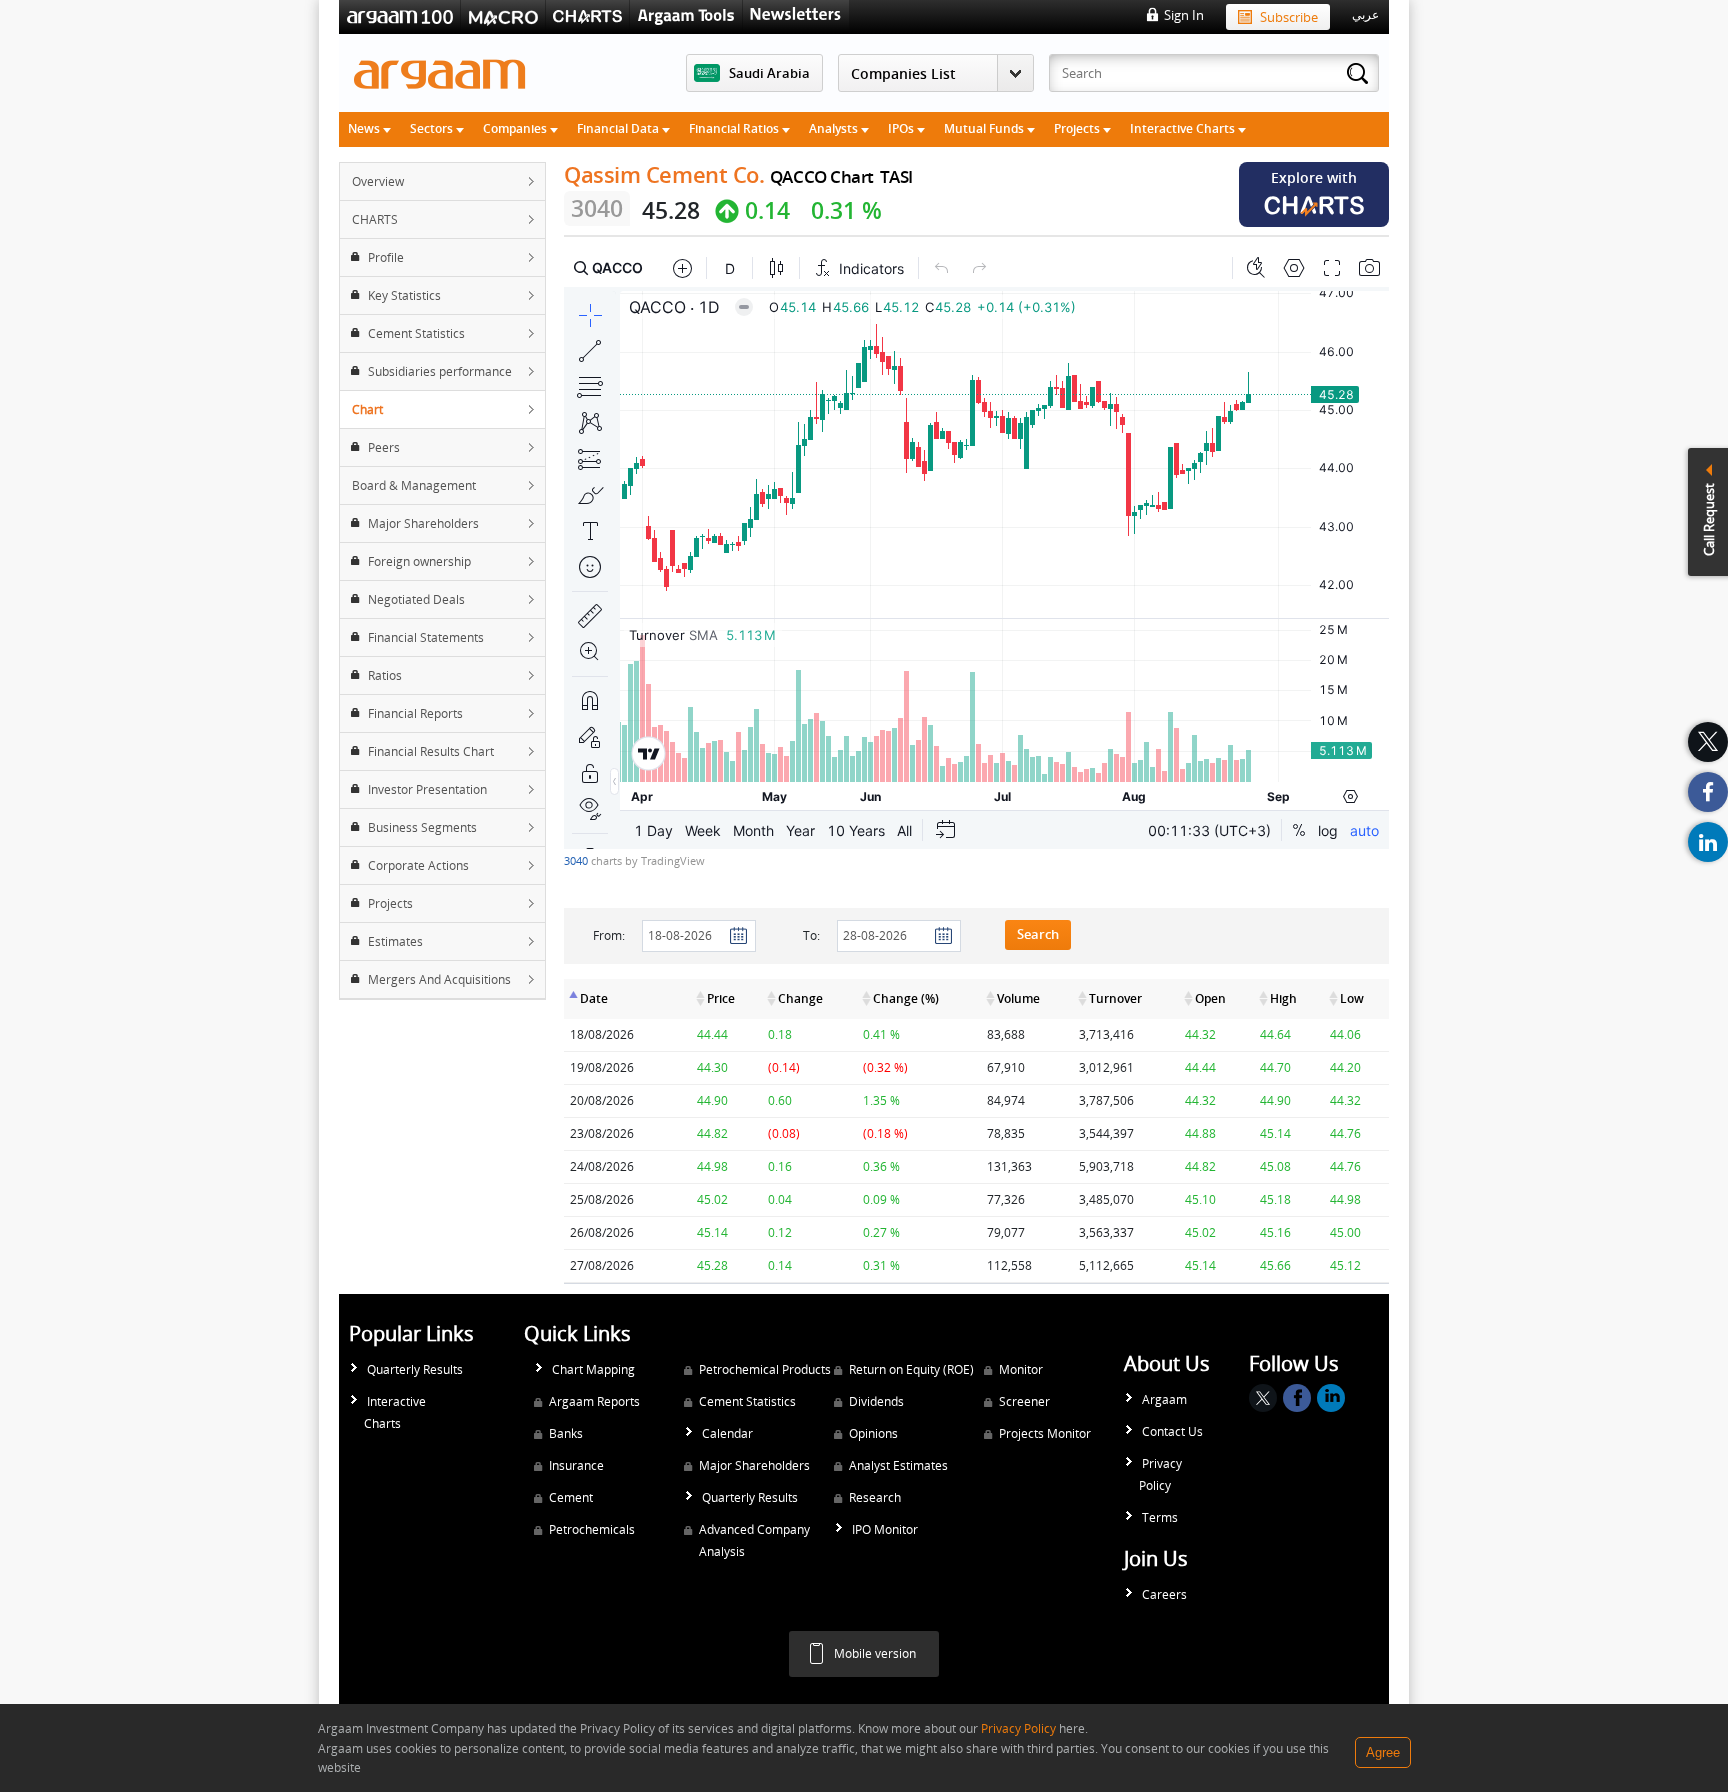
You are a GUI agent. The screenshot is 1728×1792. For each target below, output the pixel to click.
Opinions (873, 1433)
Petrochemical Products (765, 1369)
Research (875, 1497)
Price (721, 998)
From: (609, 935)
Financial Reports (415, 713)
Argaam (1164, 1399)
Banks (566, 1433)
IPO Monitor (885, 1529)
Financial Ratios (735, 128)
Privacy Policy (1160, 1474)
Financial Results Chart (431, 751)
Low (1352, 998)
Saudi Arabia (769, 73)
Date (594, 998)
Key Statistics (404, 295)
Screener (1024, 1401)
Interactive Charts (1184, 128)
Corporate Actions (418, 865)
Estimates (395, 941)
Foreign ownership (419, 561)
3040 (577, 860)
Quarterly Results (415, 1369)
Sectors (433, 128)
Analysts (835, 128)
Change (800, 998)
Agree (1383, 1752)
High (1283, 998)
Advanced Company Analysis (754, 1540)
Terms (1160, 1517)
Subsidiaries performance (440, 371)
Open (1210, 998)
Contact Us (1172, 1431)
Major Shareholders (423, 523)
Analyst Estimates (898, 1465)
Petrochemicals (592, 1529)
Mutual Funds (985, 128)
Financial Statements (426, 637)
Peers (384, 447)
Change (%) (906, 998)
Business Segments (422, 827)
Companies (516, 128)
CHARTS (375, 219)
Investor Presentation (427, 789)
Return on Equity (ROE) (911, 1369)
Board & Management (414, 485)
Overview (378, 181)
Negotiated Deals (416, 599)
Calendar (727, 1433)
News (365, 128)
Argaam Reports (594, 1401)
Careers (1164, 1594)
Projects (1078, 128)
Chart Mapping (593, 1369)
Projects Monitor (1045, 1433)
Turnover (1115, 998)
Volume (1018, 998)
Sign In (1184, 15)
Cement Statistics (416, 333)
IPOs (902, 128)
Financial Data (619, 128)
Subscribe (1289, 17)
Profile (386, 257)
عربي (1365, 15)
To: (811, 935)
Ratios (385, 675)
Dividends (876, 1401)
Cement (571, 1497)
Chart (367, 409)
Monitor (1021, 1369)
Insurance (576, 1465)
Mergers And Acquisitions (439, 979)
